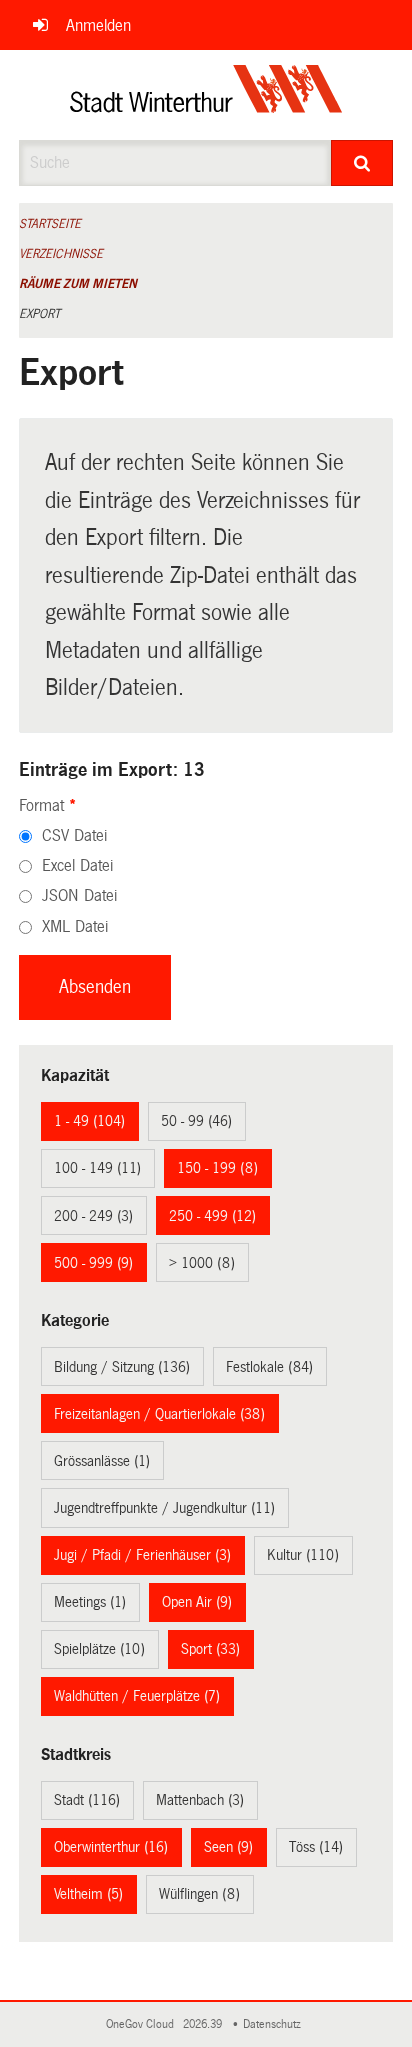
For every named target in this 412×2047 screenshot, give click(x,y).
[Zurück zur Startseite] (206, 95)
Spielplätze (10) (99, 1649)
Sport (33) (210, 1649)
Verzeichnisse (61, 254)
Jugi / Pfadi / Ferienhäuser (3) (142, 1555)
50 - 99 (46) (196, 1121)
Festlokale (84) (269, 1367)
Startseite (50, 224)
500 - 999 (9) (93, 1263)
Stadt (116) (87, 1800)
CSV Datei (74, 835)
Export (39, 314)
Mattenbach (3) (200, 1800)
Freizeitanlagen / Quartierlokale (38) (159, 1414)
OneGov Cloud (143, 2024)
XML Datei (75, 926)
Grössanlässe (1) (102, 1461)
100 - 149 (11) (97, 1168)
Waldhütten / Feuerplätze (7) (137, 1696)
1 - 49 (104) (89, 1121)
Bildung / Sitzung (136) (122, 1367)
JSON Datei (79, 895)
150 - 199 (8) (217, 1168)
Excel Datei (77, 865)
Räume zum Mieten (78, 284)
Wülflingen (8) (199, 1894)
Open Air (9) (197, 1602)
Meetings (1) (90, 1602)
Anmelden (98, 25)
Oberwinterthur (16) (111, 1847)
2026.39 (204, 2024)
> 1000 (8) (202, 1263)
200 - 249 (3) (93, 1216)
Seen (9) (228, 1847)
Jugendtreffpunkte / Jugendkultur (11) (164, 1508)
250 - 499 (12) (212, 1216)
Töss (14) (316, 1847)
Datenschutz (275, 2024)
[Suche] (362, 163)
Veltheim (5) (88, 1894)
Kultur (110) (303, 1555)
